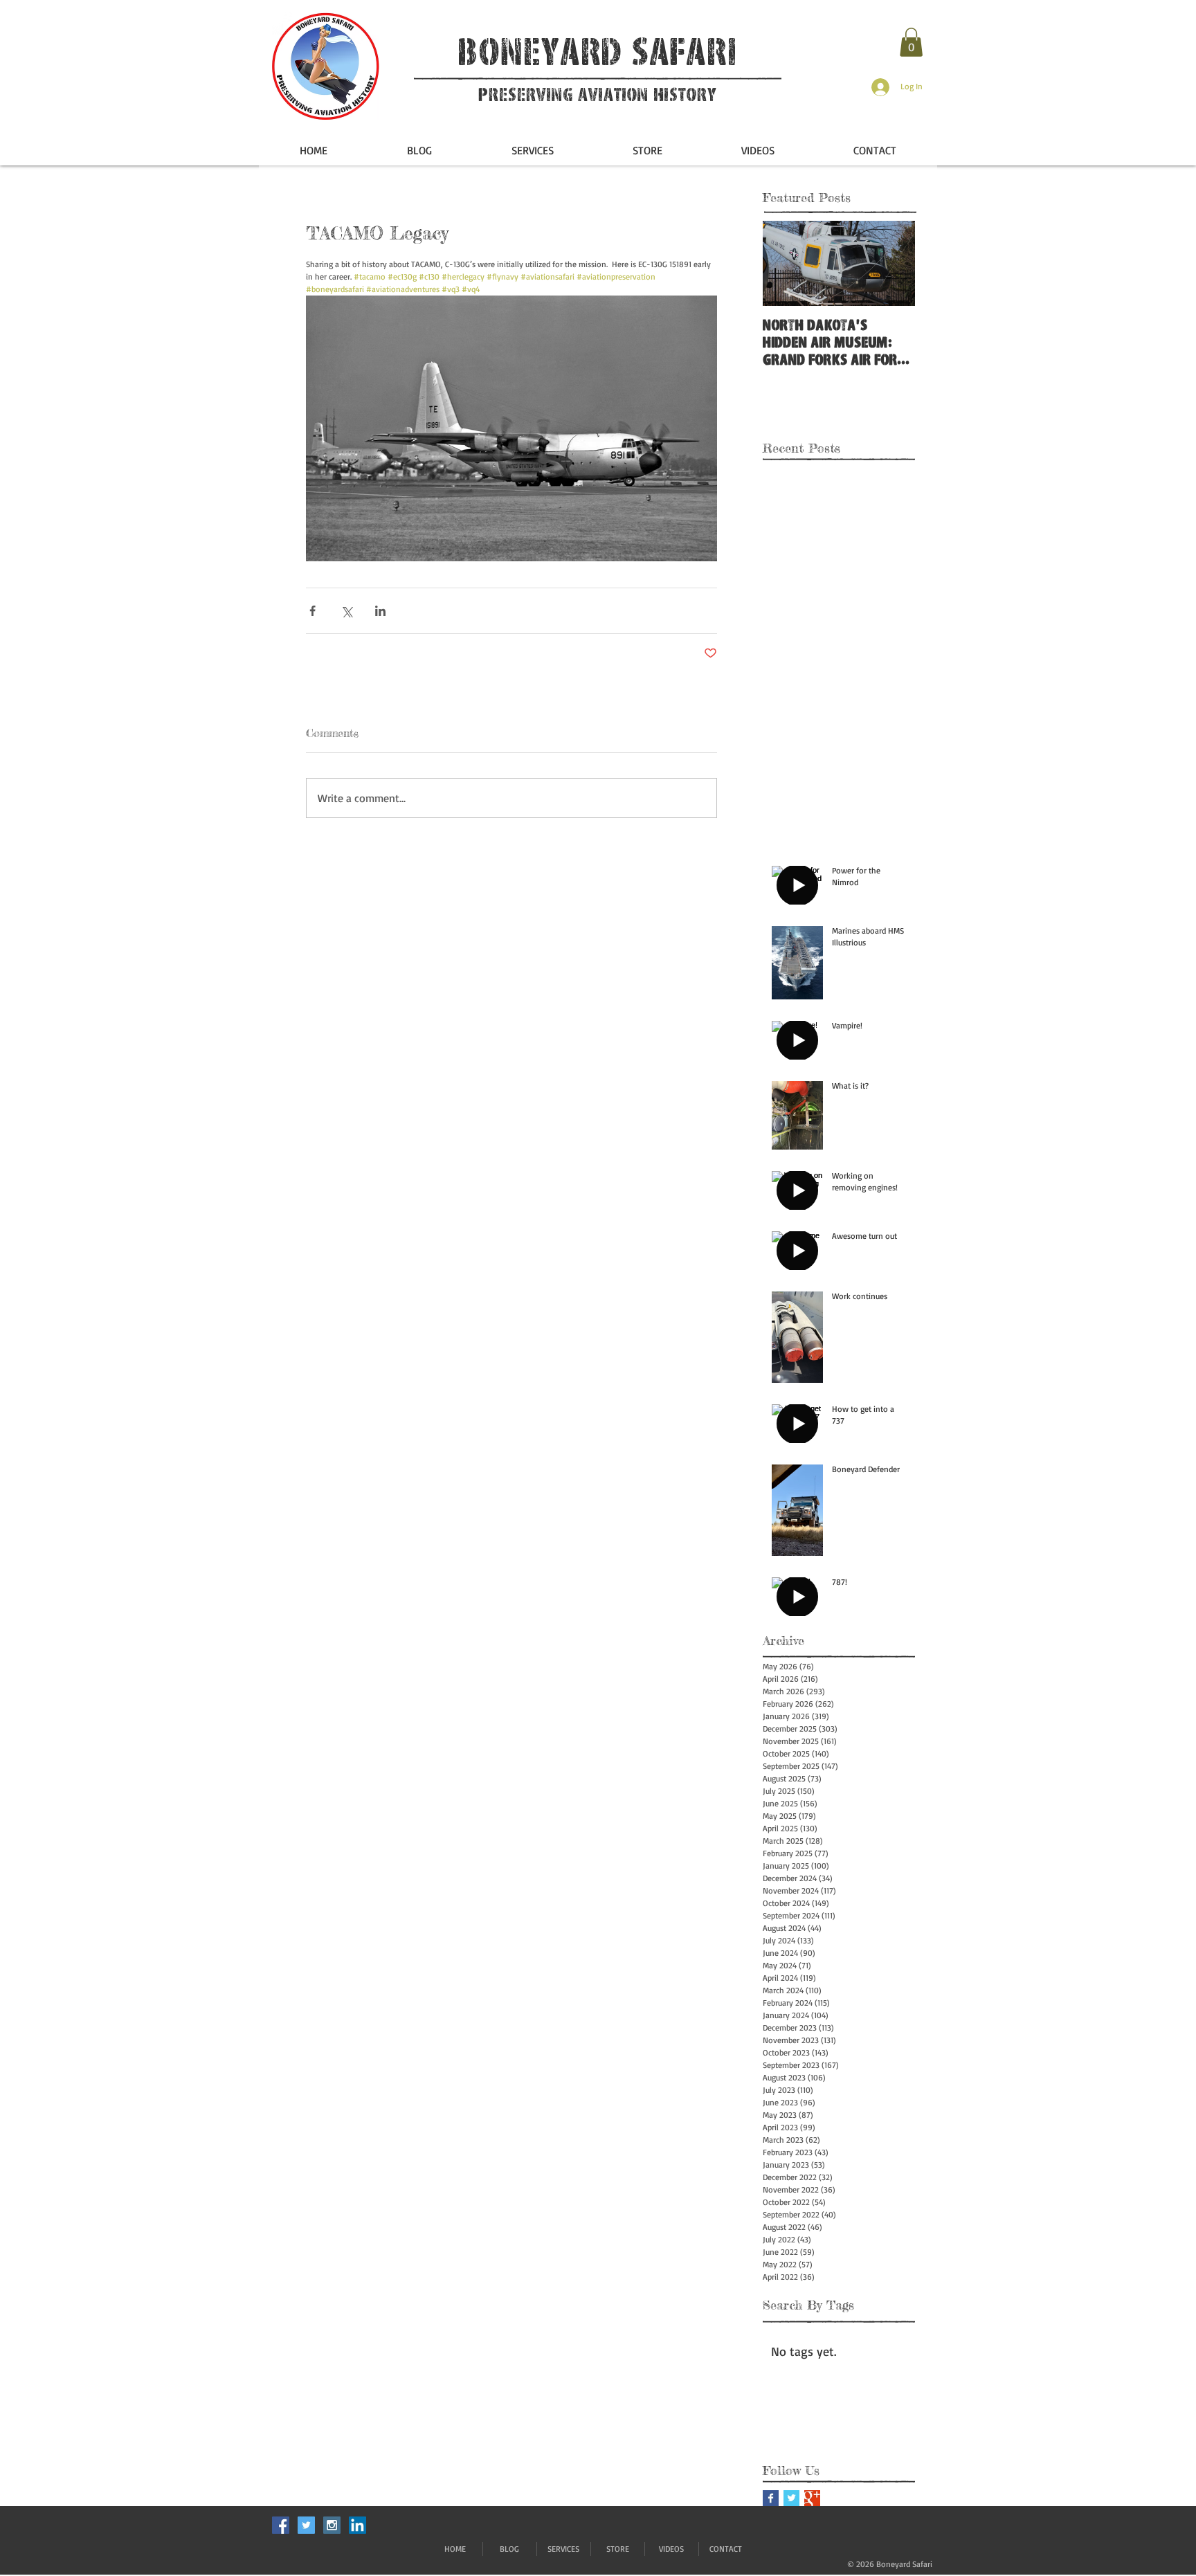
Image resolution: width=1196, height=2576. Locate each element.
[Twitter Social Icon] (306, 2525)
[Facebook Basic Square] (771, 2498)
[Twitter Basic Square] (791, 2498)
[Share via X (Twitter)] (346, 611)
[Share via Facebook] (312, 611)
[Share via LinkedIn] (380, 611)
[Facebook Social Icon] (281, 2525)
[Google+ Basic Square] (812, 2498)
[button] (911, 42)
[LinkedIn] (357, 2525)
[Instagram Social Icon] (332, 2525)
